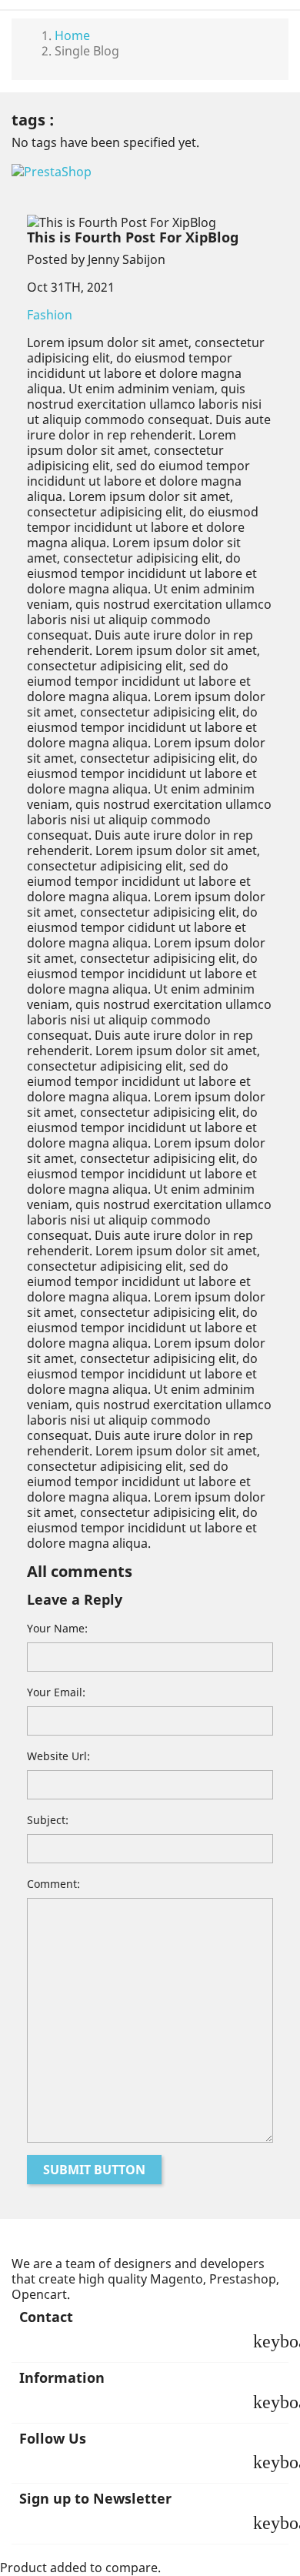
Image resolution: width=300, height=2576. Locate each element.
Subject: (48, 1820)
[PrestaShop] (52, 170)
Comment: (53, 1884)
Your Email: (56, 1692)
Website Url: (58, 1756)
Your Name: (57, 1628)
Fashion (50, 315)
